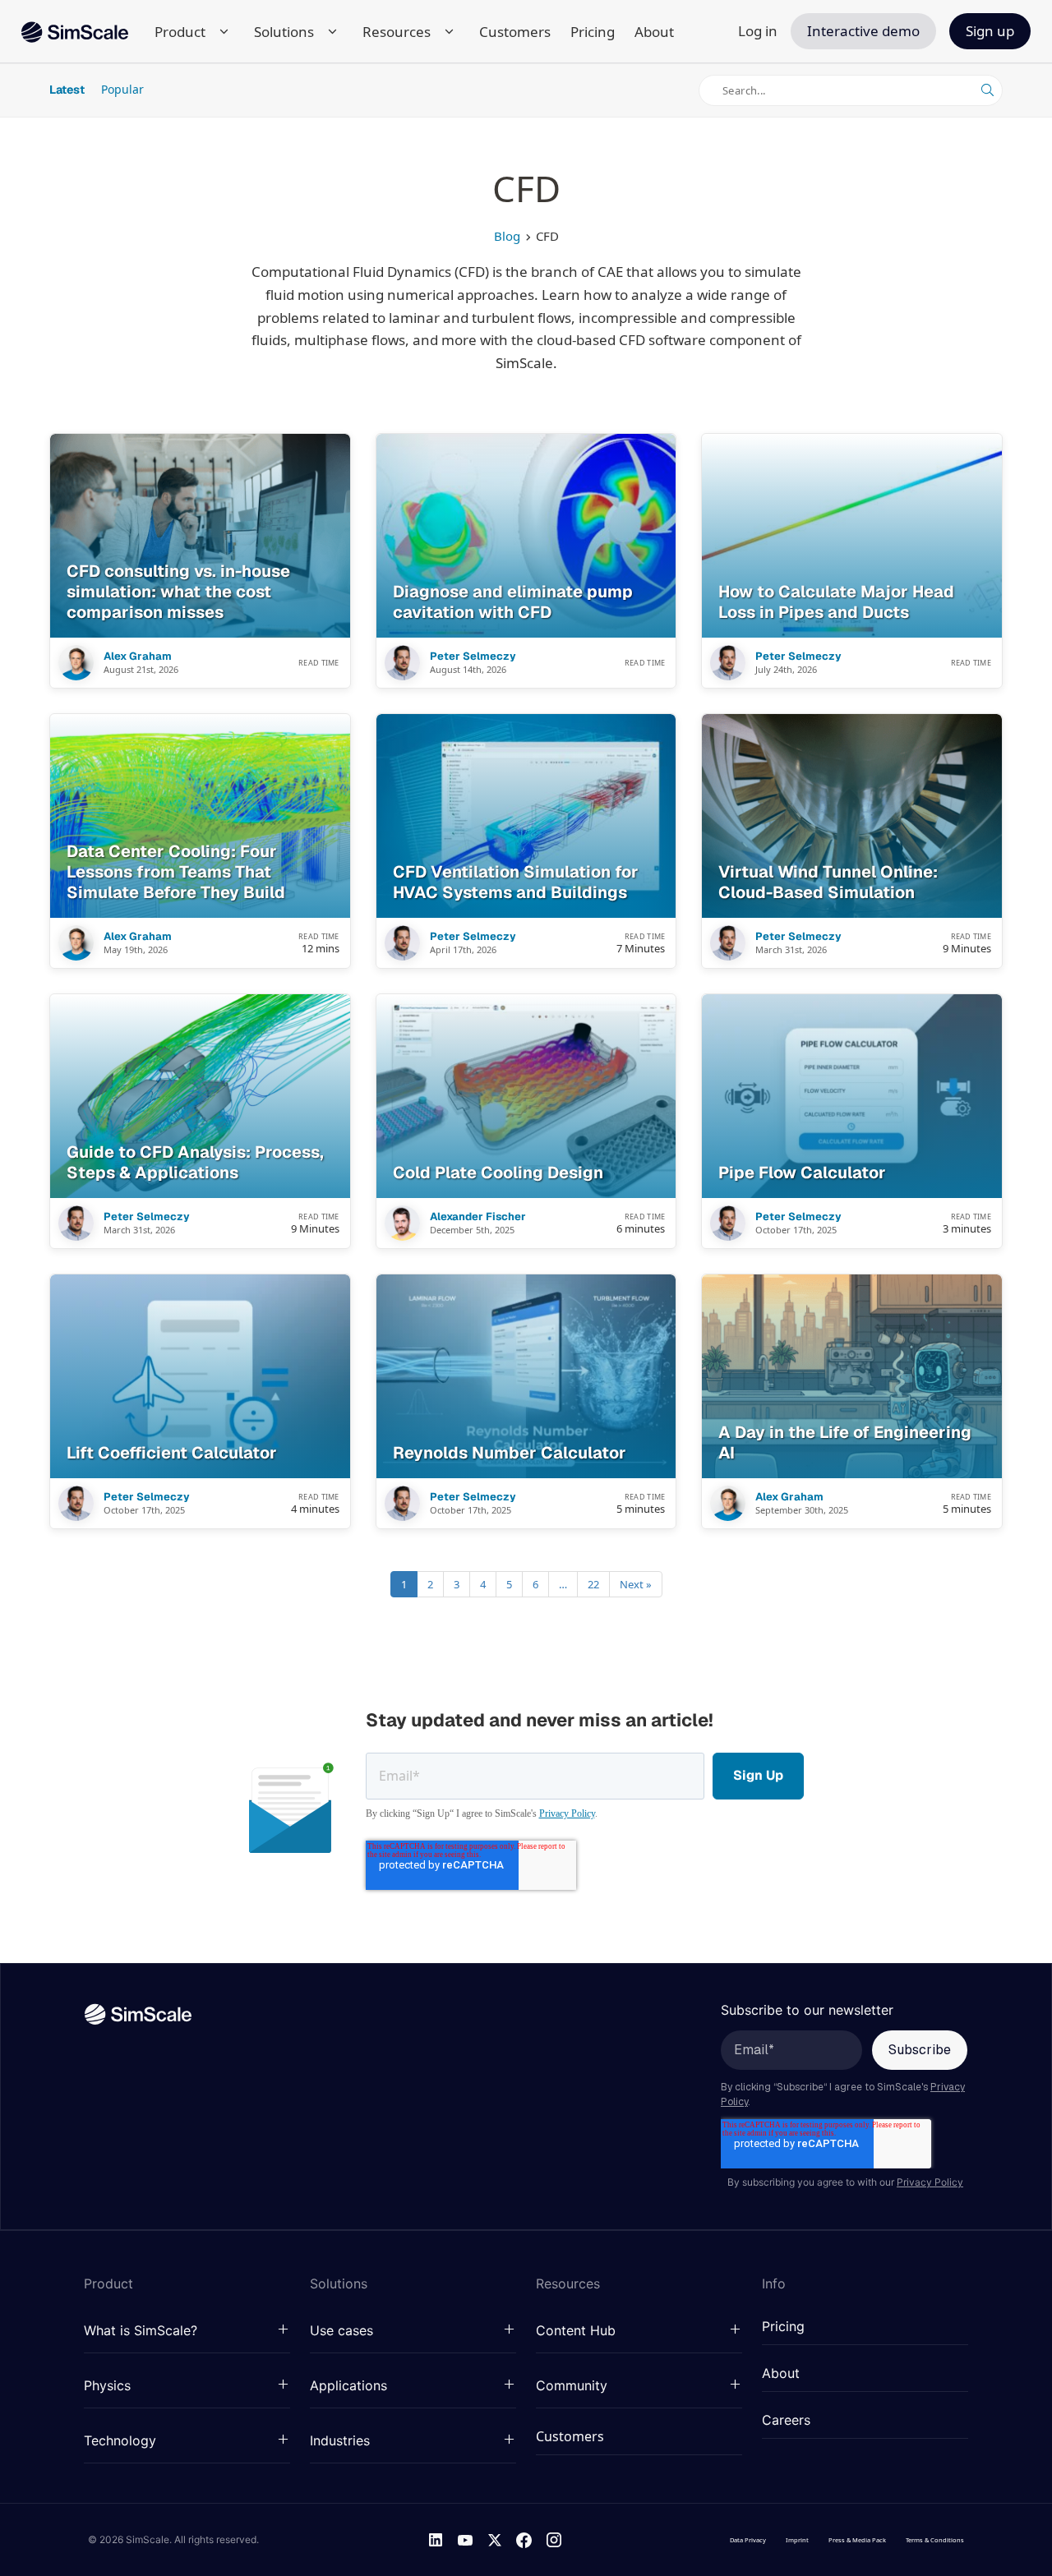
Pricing (593, 32)
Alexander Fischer (478, 1217)
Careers (786, 2421)
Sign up (990, 31)
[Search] (987, 90)
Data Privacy (748, 2540)
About (654, 32)
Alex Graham (138, 657)
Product (180, 32)
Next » (636, 1584)
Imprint (797, 2540)
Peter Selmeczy (473, 657)
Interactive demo (863, 31)
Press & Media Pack (857, 2540)
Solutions (284, 32)
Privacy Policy (567, 1813)
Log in (758, 31)
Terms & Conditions (935, 2540)
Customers (515, 32)
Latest (67, 90)
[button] (187, 2331)
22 (593, 1584)
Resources (397, 32)
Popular (122, 89)
